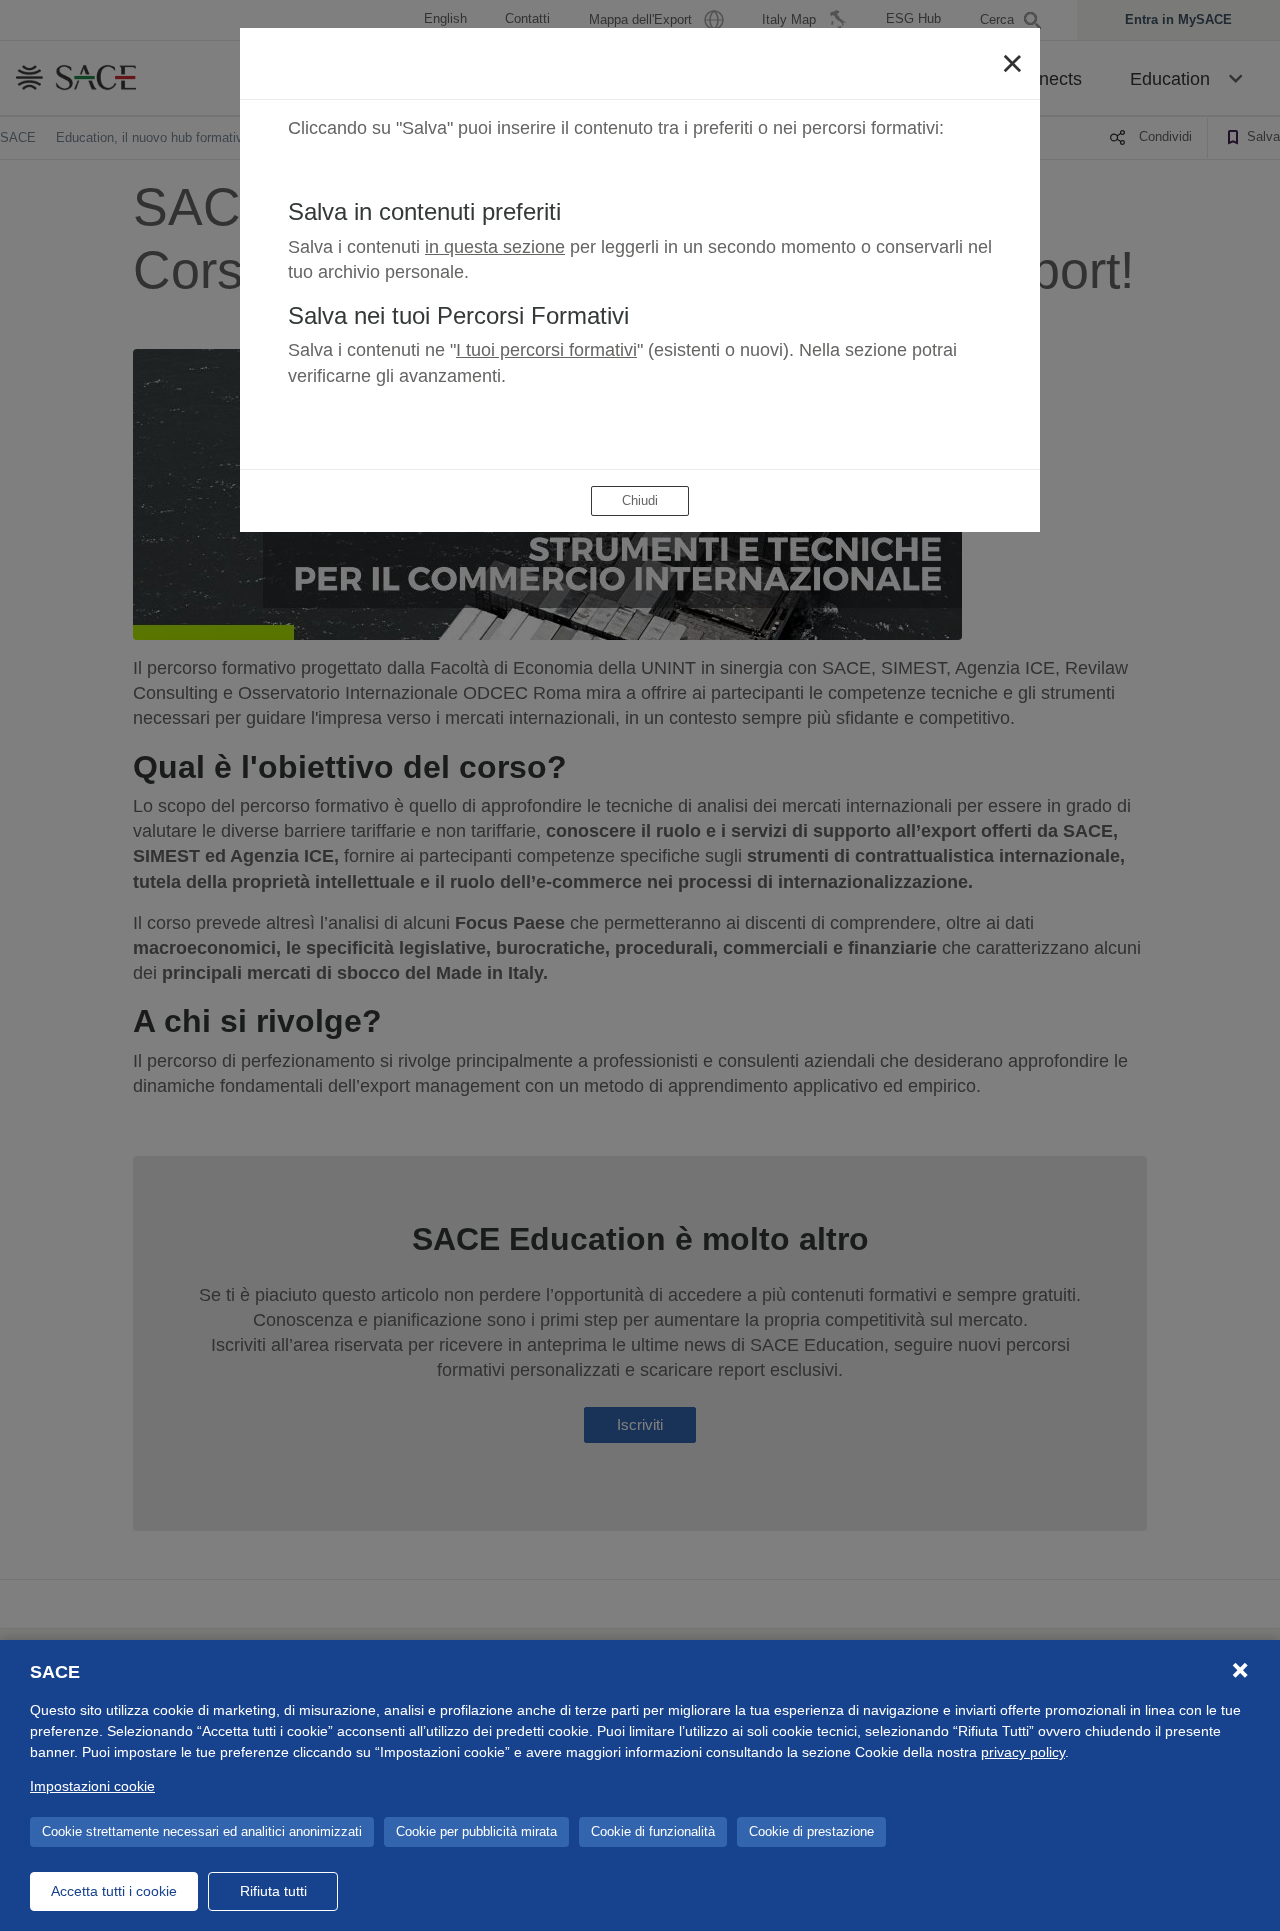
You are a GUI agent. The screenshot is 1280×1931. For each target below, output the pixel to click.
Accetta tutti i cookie (114, 1891)
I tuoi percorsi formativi (546, 350)
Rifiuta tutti (273, 1891)
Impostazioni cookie (92, 1786)
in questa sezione (495, 247)
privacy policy (1023, 1752)
